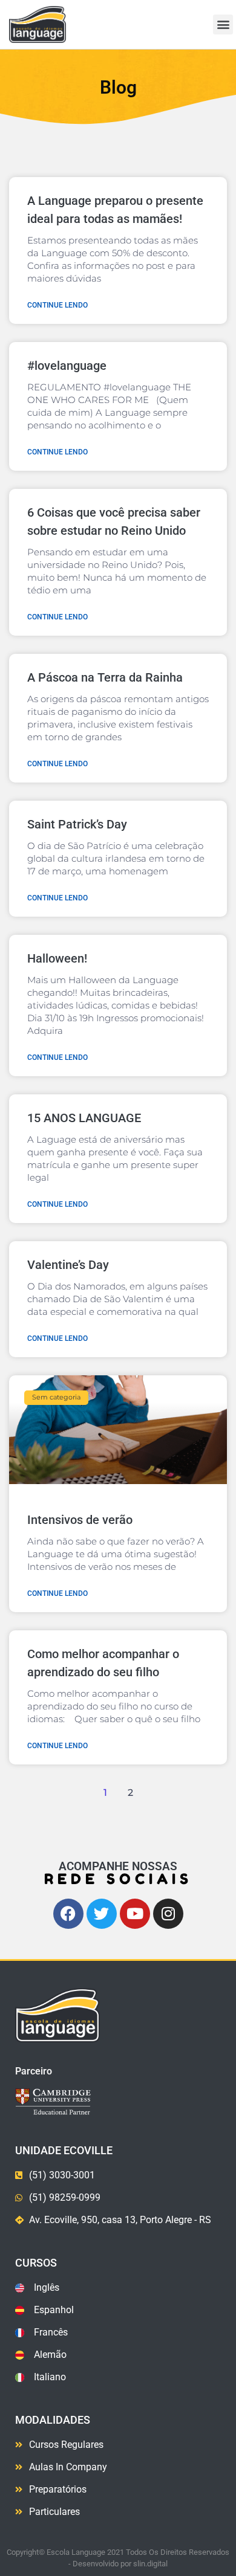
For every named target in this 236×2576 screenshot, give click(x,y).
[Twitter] (102, 1914)
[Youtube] (135, 1914)
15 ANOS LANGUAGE (84, 1118)
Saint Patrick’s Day (77, 824)
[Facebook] (68, 1914)
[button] (223, 24)
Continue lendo (57, 305)
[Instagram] (168, 1914)
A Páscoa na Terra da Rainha (105, 677)
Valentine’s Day (68, 1265)
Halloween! (57, 958)
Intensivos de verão (80, 1520)
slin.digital (150, 2564)
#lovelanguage (67, 366)
